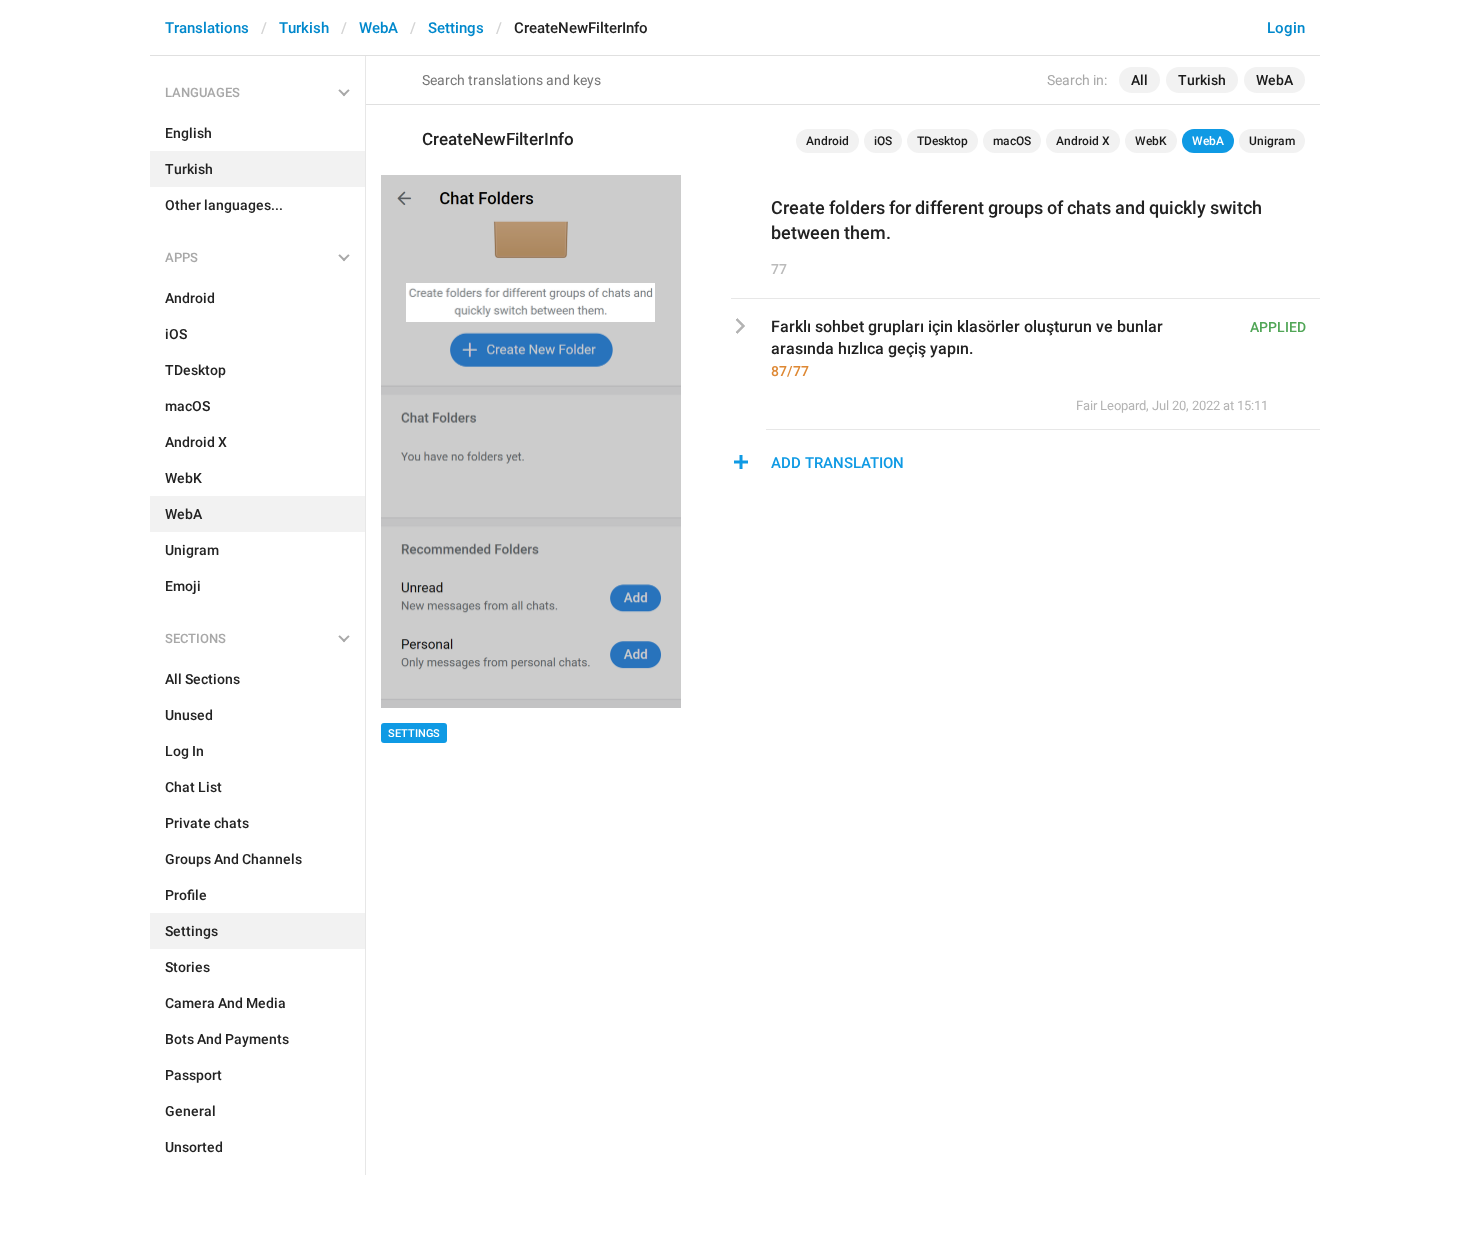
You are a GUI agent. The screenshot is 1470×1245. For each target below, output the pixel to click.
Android (827, 141)
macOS (1012, 141)
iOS (883, 141)
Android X (1083, 141)
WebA (378, 28)
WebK (1151, 141)
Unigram (1272, 141)
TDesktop (942, 141)
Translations (207, 28)
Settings (456, 28)
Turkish (304, 28)
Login (1286, 28)
